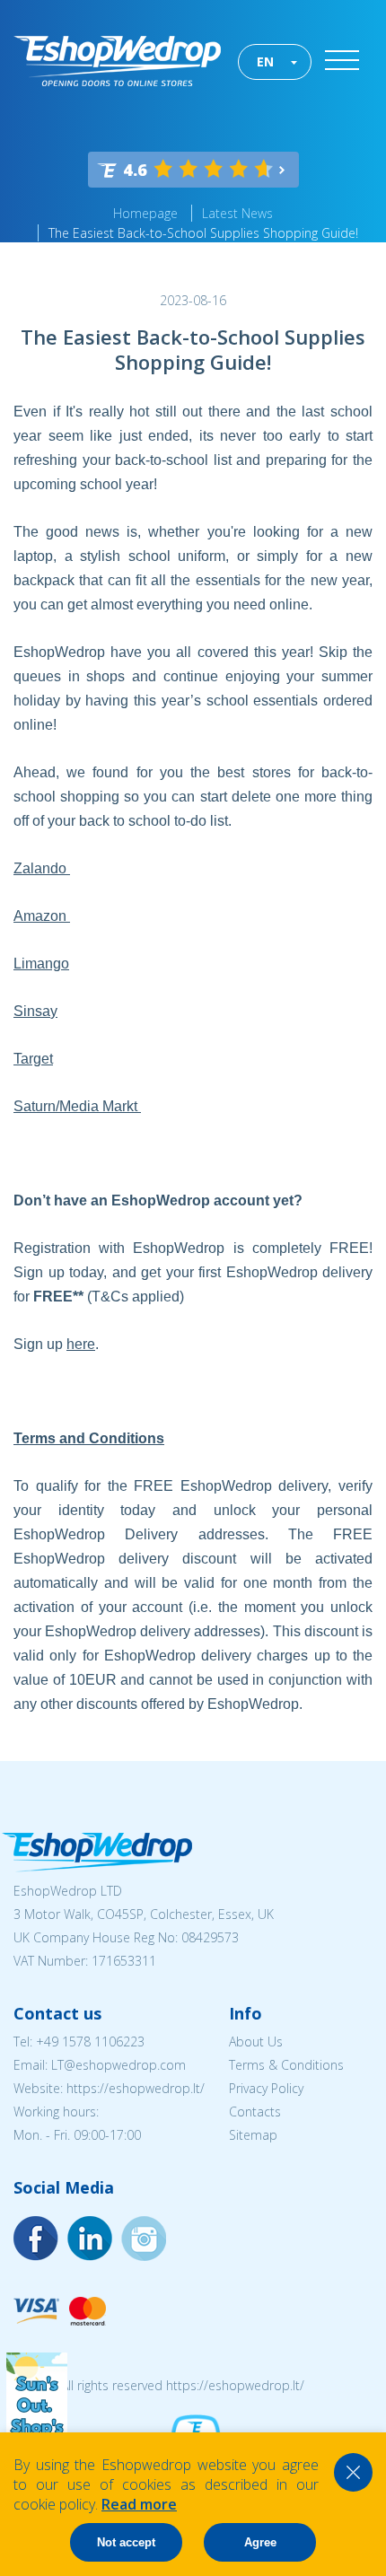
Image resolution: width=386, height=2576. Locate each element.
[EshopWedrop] (117, 61)
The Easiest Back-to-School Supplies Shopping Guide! (203, 233)
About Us (256, 2042)
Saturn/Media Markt (77, 1106)
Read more (139, 2504)
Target (33, 1059)
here (81, 1344)
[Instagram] (90, 2239)
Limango (41, 964)
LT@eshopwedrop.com (118, 2065)
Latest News (237, 213)
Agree (260, 2542)
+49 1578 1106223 (90, 2042)
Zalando (42, 868)
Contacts (255, 2112)
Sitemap (253, 2135)
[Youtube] (144, 2239)
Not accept (126, 2542)
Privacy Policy (266, 2088)
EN (265, 61)
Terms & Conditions (286, 2065)
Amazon (42, 916)
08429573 (210, 1937)
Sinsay (35, 1011)
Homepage (145, 213)
